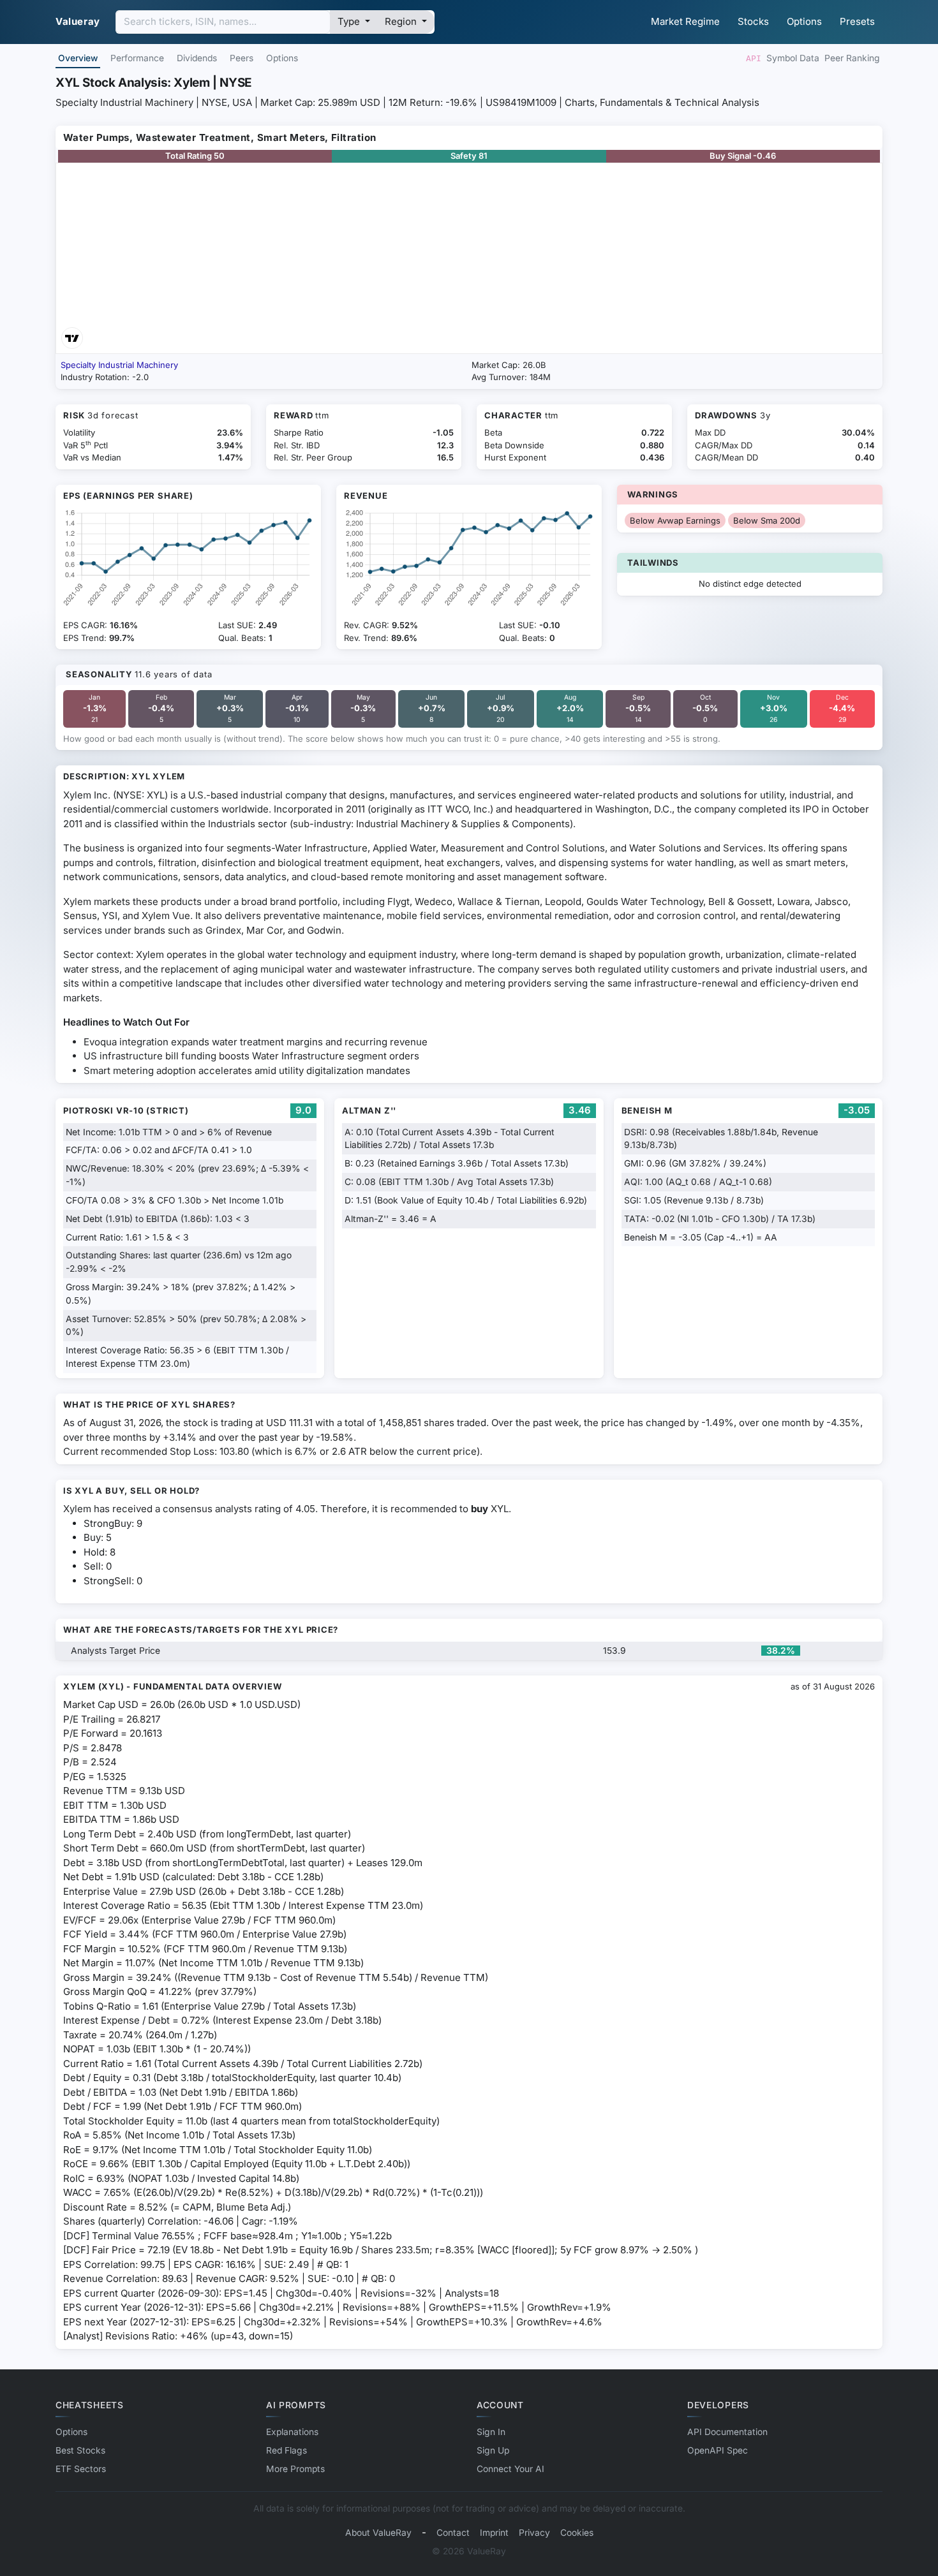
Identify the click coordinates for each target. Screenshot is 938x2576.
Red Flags (287, 2450)
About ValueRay (378, 2533)
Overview (78, 58)
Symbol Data (793, 58)
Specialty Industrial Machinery (119, 365)
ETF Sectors (81, 2469)
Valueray (78, 21)
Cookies (577, 2533)
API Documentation (727, 2432)
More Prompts (295, 2469)
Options (804, 21)
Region (402, 21)
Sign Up (493, 2450)
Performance (137, 58)
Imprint (494, 2533)
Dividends (197, 58)
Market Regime (685, 21)
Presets (857, 21)
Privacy (534, 2533)
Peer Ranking (852, 58)
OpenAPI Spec (718, 2450)
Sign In (491, 2432)
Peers (242, 58)
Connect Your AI (510, 2469)
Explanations (292, 2432)
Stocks (753, 21)
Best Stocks (80, 2450)
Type (350, 21)
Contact (453, 2533)
